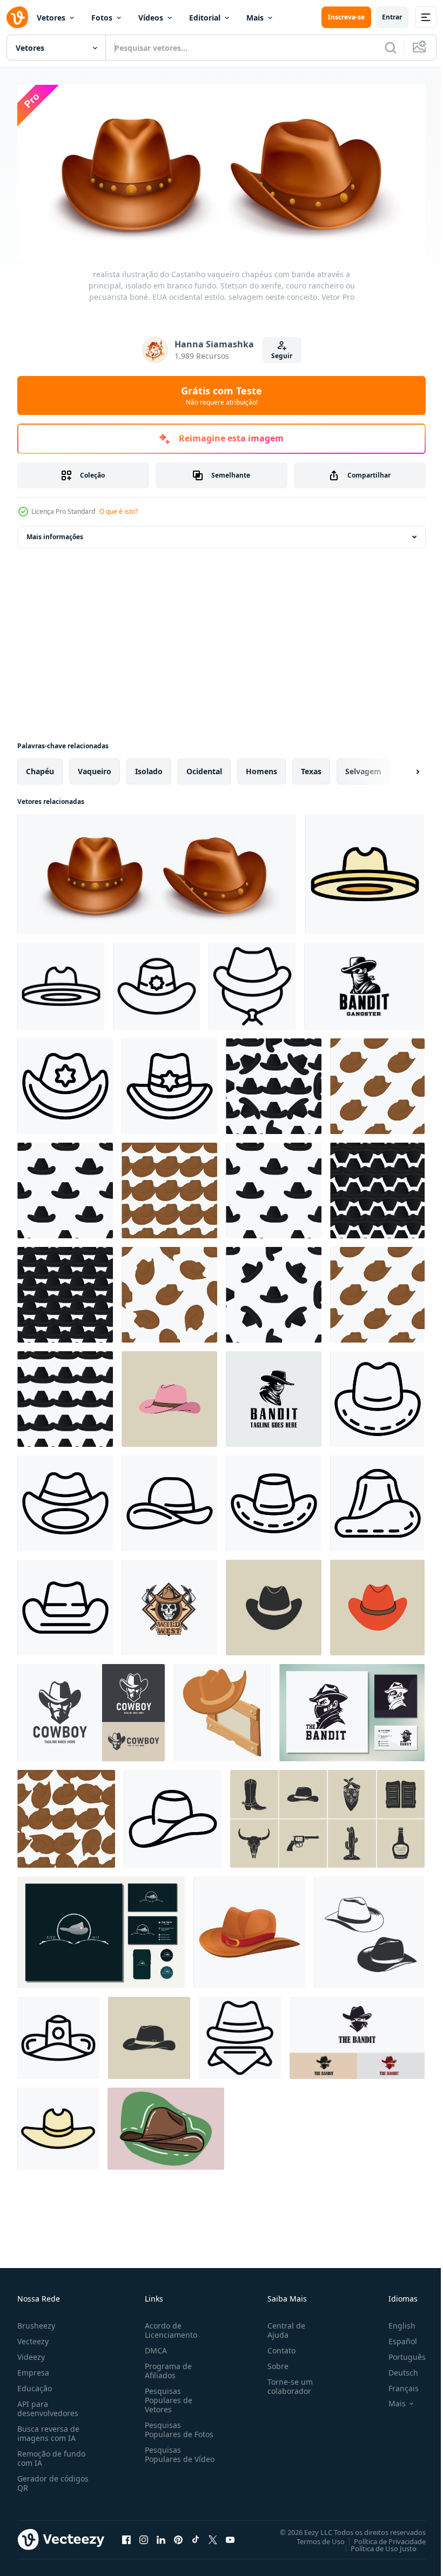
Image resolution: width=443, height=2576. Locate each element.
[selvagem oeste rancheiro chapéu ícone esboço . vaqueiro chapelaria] (252, 983)
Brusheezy (36, 2322)
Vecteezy (33, 2337)
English (394, 2322)
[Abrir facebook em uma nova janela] (126, 2536)
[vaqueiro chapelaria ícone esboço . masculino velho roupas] (377, 1396)
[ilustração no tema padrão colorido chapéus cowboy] (274, 1083)
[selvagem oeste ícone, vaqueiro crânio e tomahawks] (169, 1604)
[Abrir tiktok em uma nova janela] (196, 2536)
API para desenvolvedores (48, 2405)
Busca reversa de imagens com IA (48, 2430)
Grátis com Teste (222, 395)
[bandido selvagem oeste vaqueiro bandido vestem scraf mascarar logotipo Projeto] (364, 983)
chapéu (40, 768)
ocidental (204, 768)
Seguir (282, 356)
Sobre (274, 2362)
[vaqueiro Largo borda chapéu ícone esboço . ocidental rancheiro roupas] (169, 1500)
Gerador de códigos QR (53, 2479)
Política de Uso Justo (375, 2545)
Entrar (392, 17)
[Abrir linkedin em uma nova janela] (161, 2536)
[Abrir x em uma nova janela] (213, 2536)
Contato (277, 2347)
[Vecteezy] (17, 17)
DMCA (154, 2347)
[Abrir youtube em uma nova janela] (230, 2536)
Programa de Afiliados (166, 2367)
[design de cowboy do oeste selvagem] (101, 1929)
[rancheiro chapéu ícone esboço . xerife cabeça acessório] (169, 1083)
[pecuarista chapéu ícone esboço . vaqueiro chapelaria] (377, 1500)
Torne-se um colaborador (286, 2383)
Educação (35, 2384)
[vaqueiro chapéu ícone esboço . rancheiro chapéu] (65, 1500)
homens (261, 768)
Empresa (33, 2369)
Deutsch (395, 2369)
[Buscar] (391, 48)
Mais (255, 18)
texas (311, 768)
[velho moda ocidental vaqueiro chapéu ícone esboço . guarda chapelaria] (240, 2035)
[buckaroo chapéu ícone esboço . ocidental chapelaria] (58, 2035)
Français (395, 2384)
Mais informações (55, 534)
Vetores (51, 18)
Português (399, 2353)
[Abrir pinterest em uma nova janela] (178, 2536)
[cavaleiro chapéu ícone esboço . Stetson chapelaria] (173, 1816)
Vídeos (151, 18)
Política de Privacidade (382, 2538)
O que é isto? (119, 511)
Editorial (205, 18)
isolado (149, 768)
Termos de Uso (313, 2538)
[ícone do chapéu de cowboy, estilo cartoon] (249, 1929)
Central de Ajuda (282, 2326)
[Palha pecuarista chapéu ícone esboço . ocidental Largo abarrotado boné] (65, 1604)
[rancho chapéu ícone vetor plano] (365, 871)
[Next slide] (400, 768)
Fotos (102, 18)
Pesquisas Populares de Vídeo (166, 2455)
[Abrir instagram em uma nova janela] (144, 2536)
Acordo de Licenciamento (169, 2326)
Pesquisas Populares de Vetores (166, 2396)
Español (395, 2337)
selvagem (363, 768)
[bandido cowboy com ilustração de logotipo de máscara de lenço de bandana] (357, 2035)
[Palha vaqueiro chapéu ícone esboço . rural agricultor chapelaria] (274, 1500)
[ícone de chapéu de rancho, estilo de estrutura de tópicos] (61, 983)
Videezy (31, 2353)
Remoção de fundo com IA (51, 2454)
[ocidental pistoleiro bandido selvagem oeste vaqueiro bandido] (352, 1709)
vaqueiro (95, 768)
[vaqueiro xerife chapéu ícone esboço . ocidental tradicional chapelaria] (156, 983)
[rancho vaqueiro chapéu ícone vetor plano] (58, 2125)
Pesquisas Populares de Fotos (177, 2426)
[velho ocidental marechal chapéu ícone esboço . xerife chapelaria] (65, 1083)
